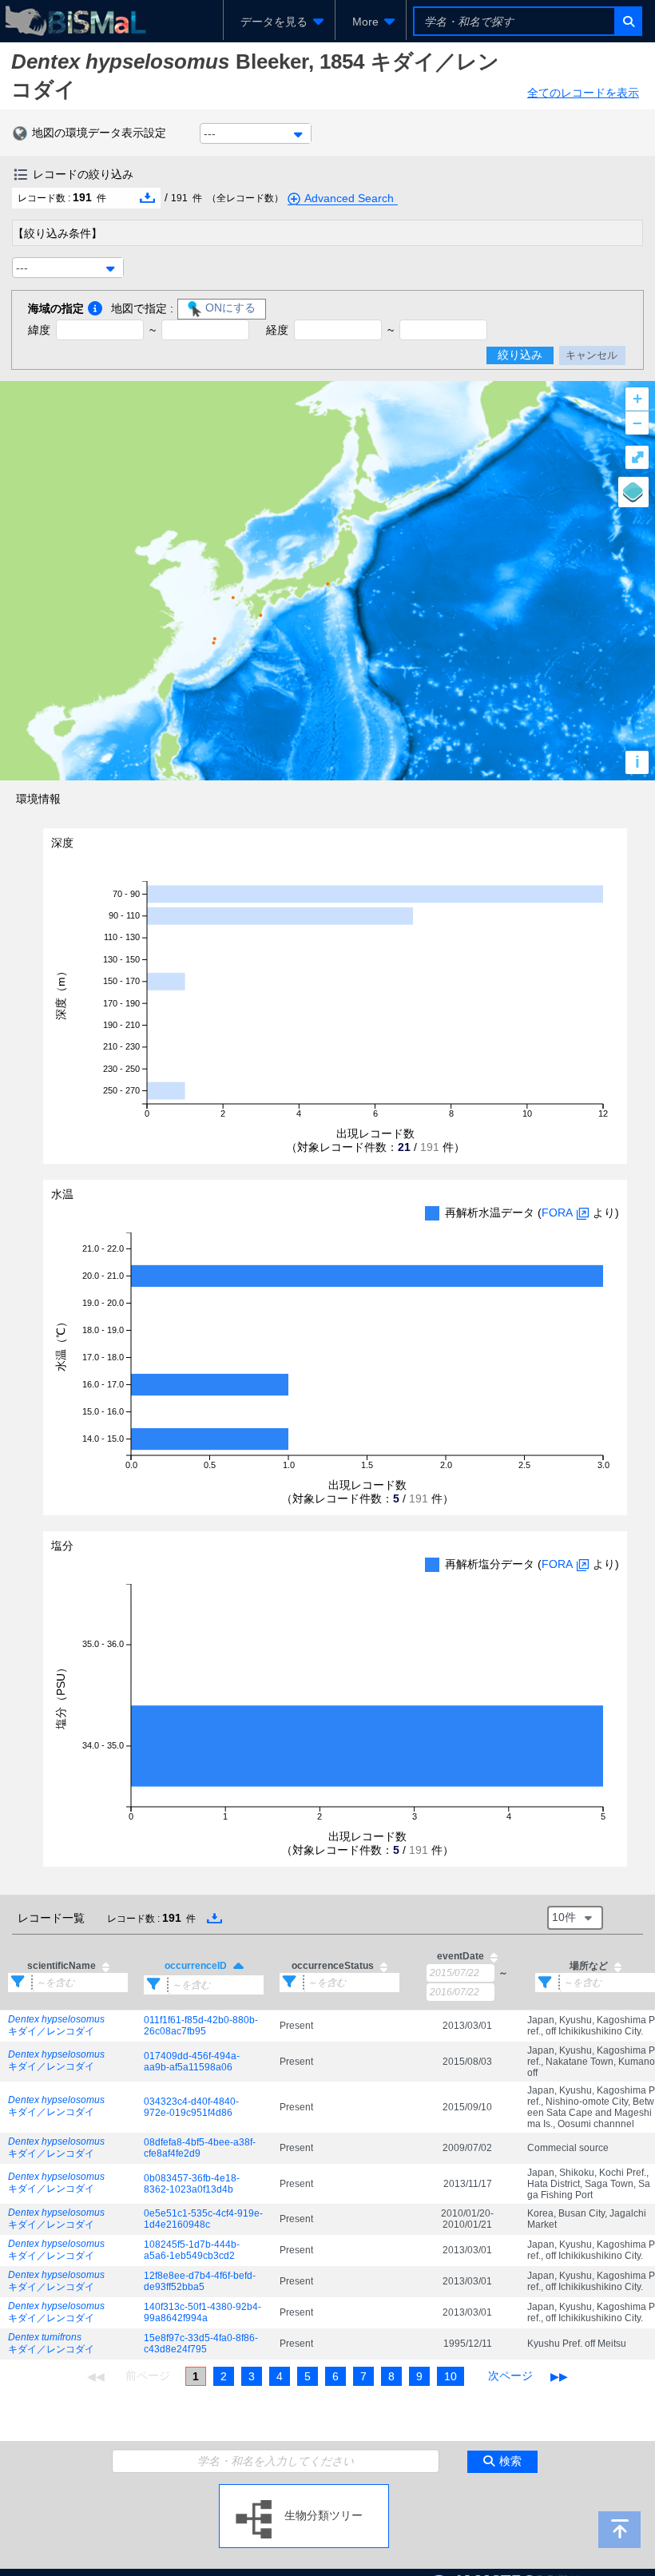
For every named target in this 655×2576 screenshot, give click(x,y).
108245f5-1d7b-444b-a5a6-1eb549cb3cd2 (192, 2250)
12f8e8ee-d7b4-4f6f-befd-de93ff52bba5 (200, 2281)
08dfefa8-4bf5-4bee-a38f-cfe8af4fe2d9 (200, 2148)
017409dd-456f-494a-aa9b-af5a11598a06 (192, 2062)
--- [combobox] (210, 133)
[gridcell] (68, 2026)
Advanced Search (349, 198)
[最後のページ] (559, 2376)
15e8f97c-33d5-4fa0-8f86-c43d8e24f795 (201, 2344)
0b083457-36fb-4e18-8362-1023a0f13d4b (192, 2184)
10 (451, 2376)
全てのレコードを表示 (583, 93)
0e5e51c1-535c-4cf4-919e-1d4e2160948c (203, 2219)
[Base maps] (633, 492)
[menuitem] (279, 22)
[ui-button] (627, 21)
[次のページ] (510, 2376)
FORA (557, 1213)
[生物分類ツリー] (304, 2491)
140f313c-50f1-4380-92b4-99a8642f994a (202, 2312)
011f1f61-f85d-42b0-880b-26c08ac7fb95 (201, 2026)
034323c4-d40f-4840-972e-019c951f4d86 (191, 2107)
